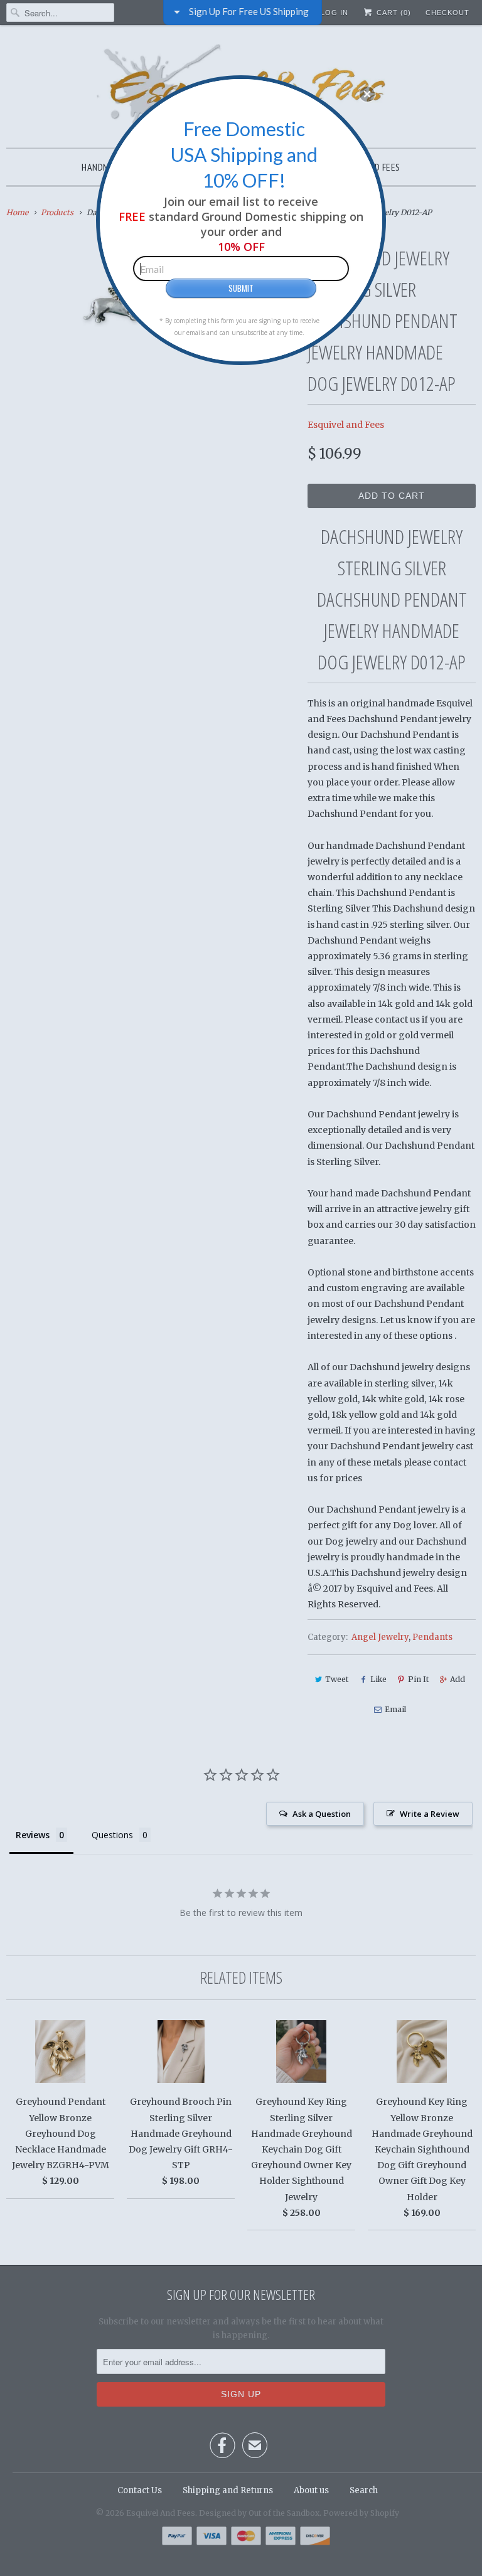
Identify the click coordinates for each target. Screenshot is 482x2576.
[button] (367, 94)
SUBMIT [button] (241, 288)
